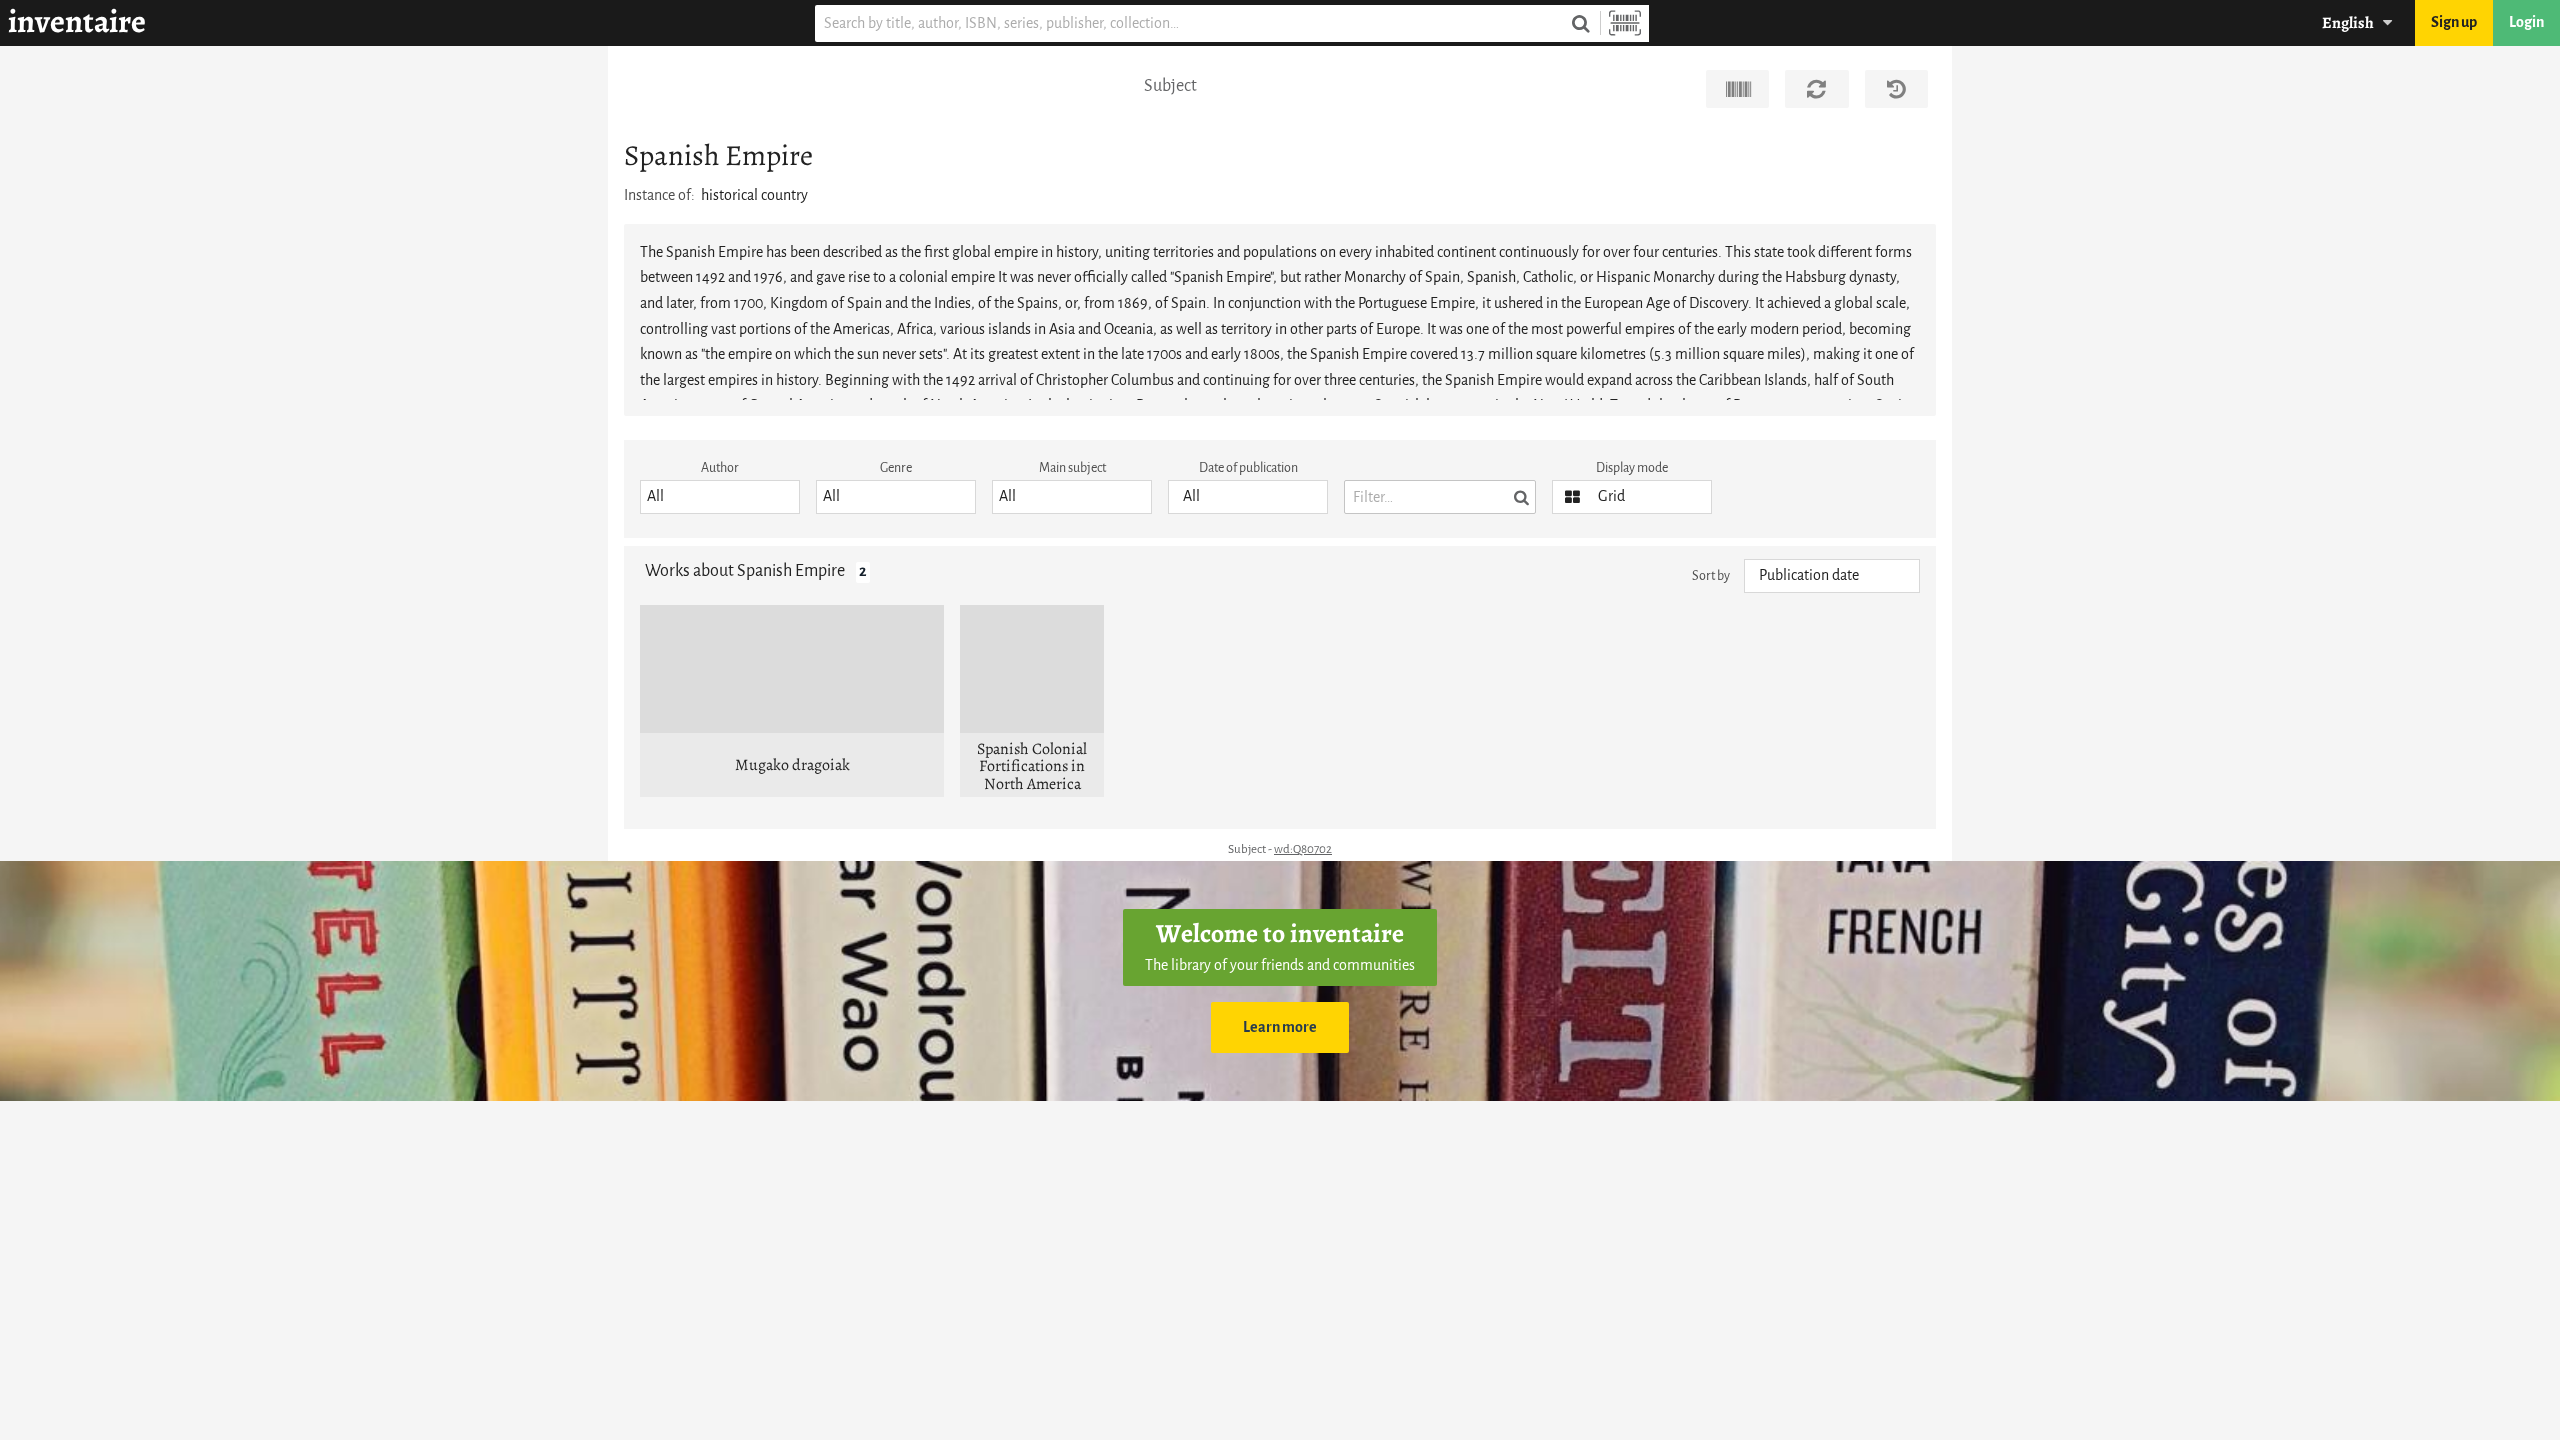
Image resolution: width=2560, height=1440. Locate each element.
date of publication (1248, 467)
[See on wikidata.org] (1737, 89)
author (720, 467)
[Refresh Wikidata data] (1816, 89)
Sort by (1711, 575)
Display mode (1632, 467)
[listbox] (720, 497)
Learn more (1280, 1027)
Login (2526, 22)
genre (896, 467)
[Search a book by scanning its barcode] (1625, 23)
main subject (1072, 467)
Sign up (2454, 22)
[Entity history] (1896, 89)
